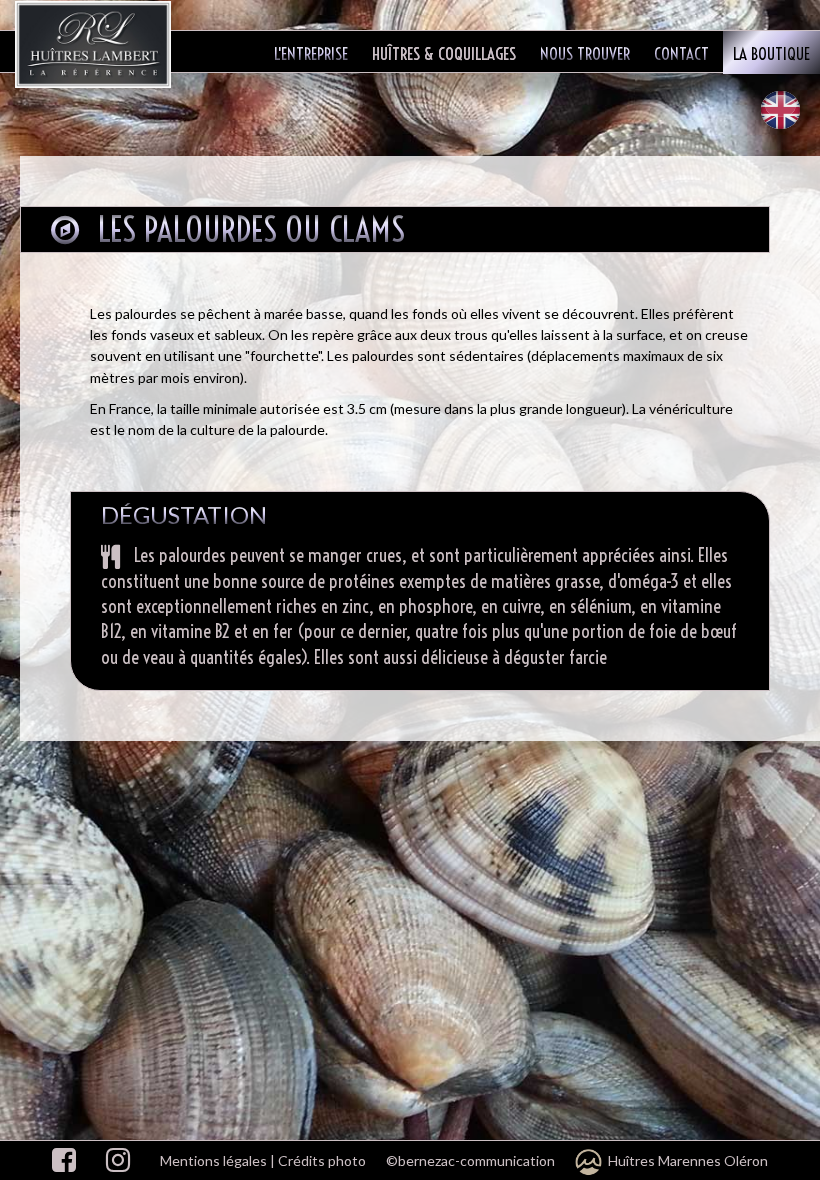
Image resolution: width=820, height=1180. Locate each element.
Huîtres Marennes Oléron (685, 1160)
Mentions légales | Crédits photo (263, 1160)
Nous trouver (585, 53)
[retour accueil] (95, 44)
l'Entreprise (311, 53)
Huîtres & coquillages (444, 53)
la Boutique (771, 53)
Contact (681, 53)
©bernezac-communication (470, 1160)
